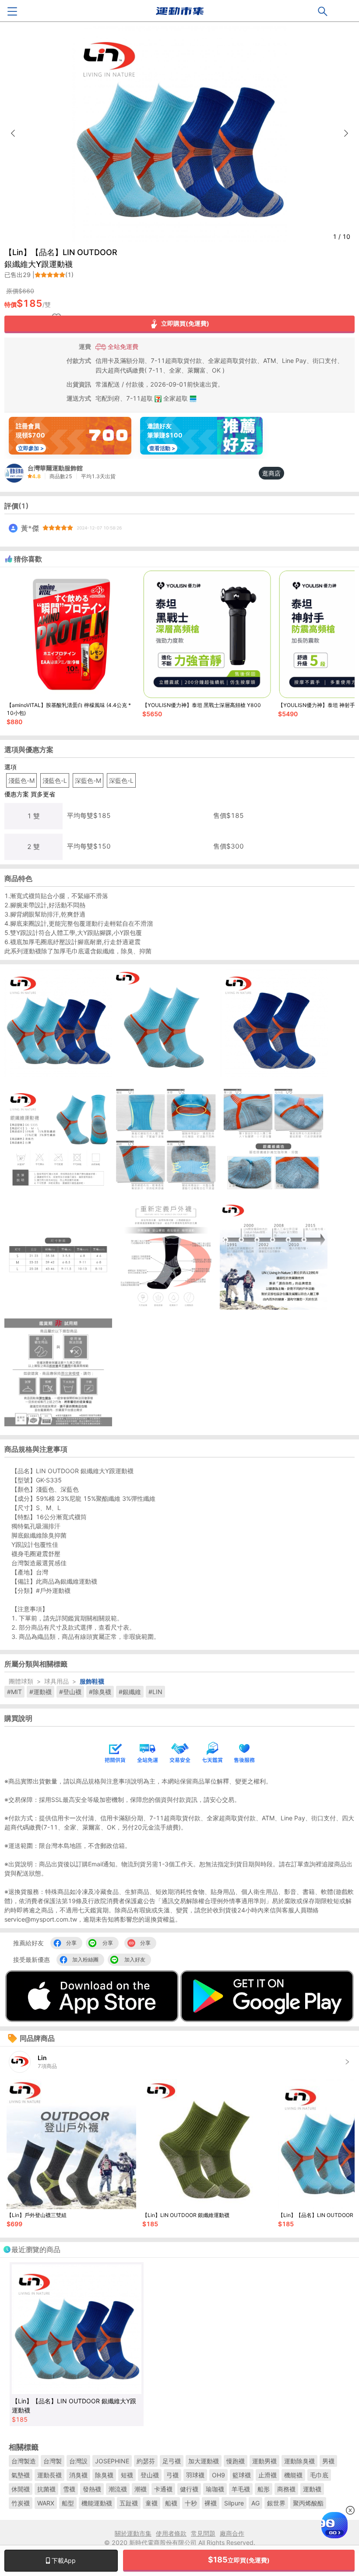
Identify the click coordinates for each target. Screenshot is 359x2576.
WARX (46, 2503)
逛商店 (271, 473)
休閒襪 (21, 2489)
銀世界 (276, 2503)
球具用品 (56, 1681)
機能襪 (293, 2475)
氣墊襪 (21, 2475)
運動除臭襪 (299, 2461)
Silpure (234, 2503)
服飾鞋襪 (92, 1681)
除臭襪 (104, 2475)
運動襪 (312, 2489)
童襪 (151, 2503)
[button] (346, 133)
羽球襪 (195, 2475)
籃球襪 (242, 2475)
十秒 (191, 2503)
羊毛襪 (241, 2489)
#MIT (14, 1692)
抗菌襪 (46, 2489)
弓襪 (172, 2475)
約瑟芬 (146, 2461)
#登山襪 (70, 1692)
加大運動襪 (204, 2461)
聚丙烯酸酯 (308, 2503)
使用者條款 (171, 2533)
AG (255, 2503)
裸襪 (211, 2503)
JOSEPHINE (112, 2461)
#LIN (155, 1692)
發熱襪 (92, 2489)
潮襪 (141, 2489)
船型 (68, 2503)
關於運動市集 (133, 2533)
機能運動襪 (97, 2503)
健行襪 (189, 2489)
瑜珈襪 (215, 2489)
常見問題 (203, 2533)
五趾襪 (129, 2503)
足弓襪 (172, 2461)
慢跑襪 (236, 2461)
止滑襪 (267, 2475)
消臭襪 (78, 2475)
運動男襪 (264, 2461)
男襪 (328, 2461)
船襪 (171, 2503)
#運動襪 (40, 1692)
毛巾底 (319, 2475)
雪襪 (69, 2489)
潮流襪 (118, 2489)
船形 (264, 2489)
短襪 (127, 2475)
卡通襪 (163, 2489)
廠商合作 (232, 2533)
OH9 (218, 2475)
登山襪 (150, 2475)
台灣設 (78, 2461)
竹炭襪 (21, 2503)
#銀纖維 (130, 1692)
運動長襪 (49, 2475)
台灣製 (53, 2461)
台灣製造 (24, 2461)
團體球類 (21, 1681)
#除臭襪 (100, 1692)
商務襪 (286, 2489)
